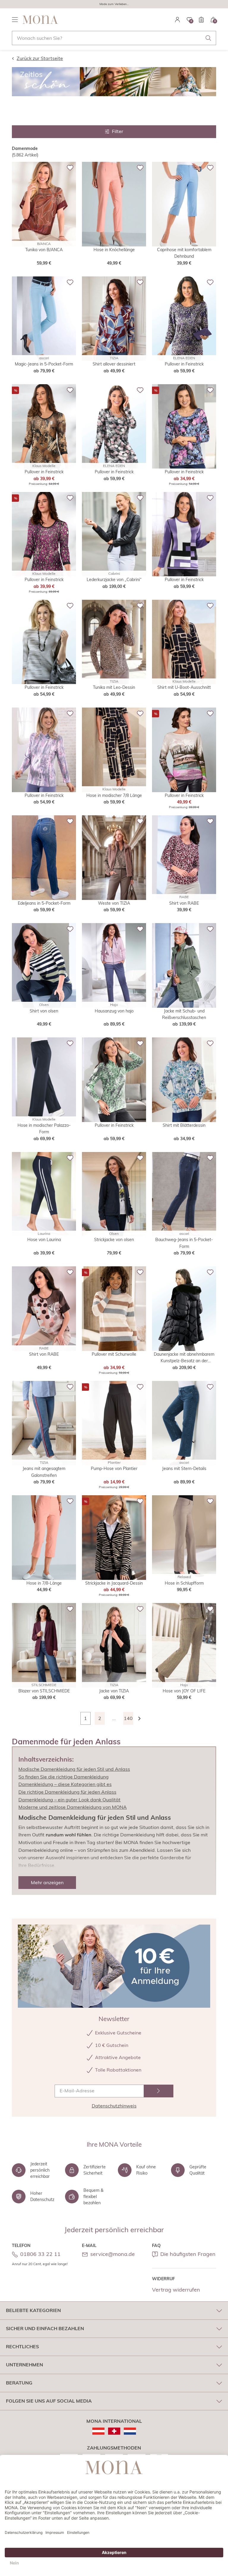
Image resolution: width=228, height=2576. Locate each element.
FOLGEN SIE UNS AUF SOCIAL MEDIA (49, 2401)
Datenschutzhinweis (114, 2106)
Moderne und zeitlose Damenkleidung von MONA (73, 1807)
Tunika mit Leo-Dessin (114, 687)
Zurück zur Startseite (40, 58)
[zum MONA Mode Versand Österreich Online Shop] (98, 2431)
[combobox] (114, 38)
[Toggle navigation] (15, 20)
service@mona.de (113, 2254)
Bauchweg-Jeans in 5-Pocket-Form (184, 1243)
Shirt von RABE (184, 903)
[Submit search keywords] (208, 38)
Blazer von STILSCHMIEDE (44, 1691)
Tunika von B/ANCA (44, 250)
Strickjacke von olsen (114, 1240)
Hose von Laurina (44, 1240)
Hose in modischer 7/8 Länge (114, 795)
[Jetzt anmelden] (159, 2091)
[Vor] (142, 1718)
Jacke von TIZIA (114, 1691)
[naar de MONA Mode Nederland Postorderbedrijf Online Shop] (130, 2431)
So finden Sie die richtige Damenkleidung (64, 1777)
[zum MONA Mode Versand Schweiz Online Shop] (114, 2431)
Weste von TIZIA (114, 903)
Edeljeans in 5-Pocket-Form (44, 903)
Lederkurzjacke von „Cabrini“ (114, 580)
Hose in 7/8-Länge (44, 1583)
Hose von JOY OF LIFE (184, 1691)
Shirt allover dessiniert (114, 364)
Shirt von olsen (44, 1011)
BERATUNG (19, 2383)
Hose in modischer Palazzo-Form (44, 1129)
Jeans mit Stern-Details (184, 1469)
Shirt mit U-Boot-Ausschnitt (184, 687)
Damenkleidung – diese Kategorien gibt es (65, 1784)
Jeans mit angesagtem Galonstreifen (44, 1472)
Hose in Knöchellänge (114, 250)
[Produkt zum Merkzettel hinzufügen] (70, 168)
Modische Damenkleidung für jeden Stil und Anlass (74, 1769)
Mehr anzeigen (47, 1882)
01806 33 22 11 (40, 2254)
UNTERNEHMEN (24, 2365)
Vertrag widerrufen (176, 2290)
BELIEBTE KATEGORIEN (33, 2310)
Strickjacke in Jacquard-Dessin (114, 1583)
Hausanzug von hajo (114, 1011)
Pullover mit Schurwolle (114, 1354)
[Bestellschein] (201, 20)
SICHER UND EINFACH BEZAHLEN (45, 2328)
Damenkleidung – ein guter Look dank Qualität (69, 1800)
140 (128, 1718)
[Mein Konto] (178, 20)
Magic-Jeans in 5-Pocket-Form (44, 364)
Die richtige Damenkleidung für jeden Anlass (67, 1792)
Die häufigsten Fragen (188, 2254)
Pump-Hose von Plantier (114, 1469)
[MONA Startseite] (40, 20)
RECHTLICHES (22, 2346)
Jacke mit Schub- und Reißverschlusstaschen (184, 1014)
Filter (118, 131)
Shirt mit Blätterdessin (184, 1125)
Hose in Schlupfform (184, 1583)
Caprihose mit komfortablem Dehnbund (184, 253)
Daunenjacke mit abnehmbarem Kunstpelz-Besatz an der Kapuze (184, 1358)
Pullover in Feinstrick (184, 364)
